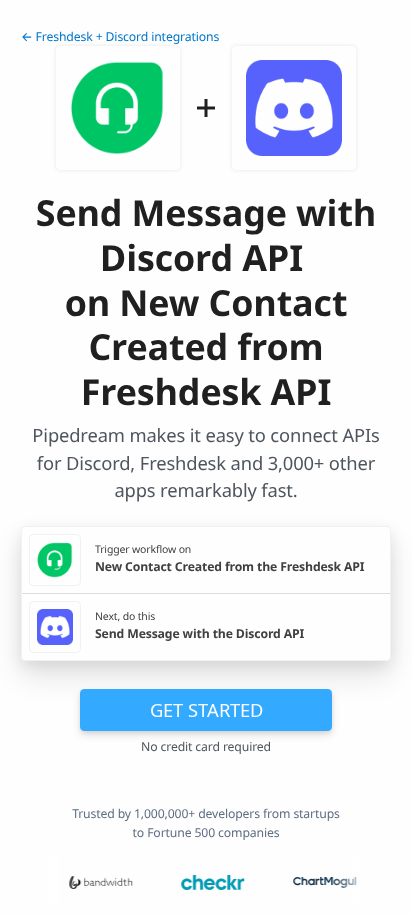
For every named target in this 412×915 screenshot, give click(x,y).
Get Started (206, 709)
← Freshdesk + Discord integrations (120, 36)
